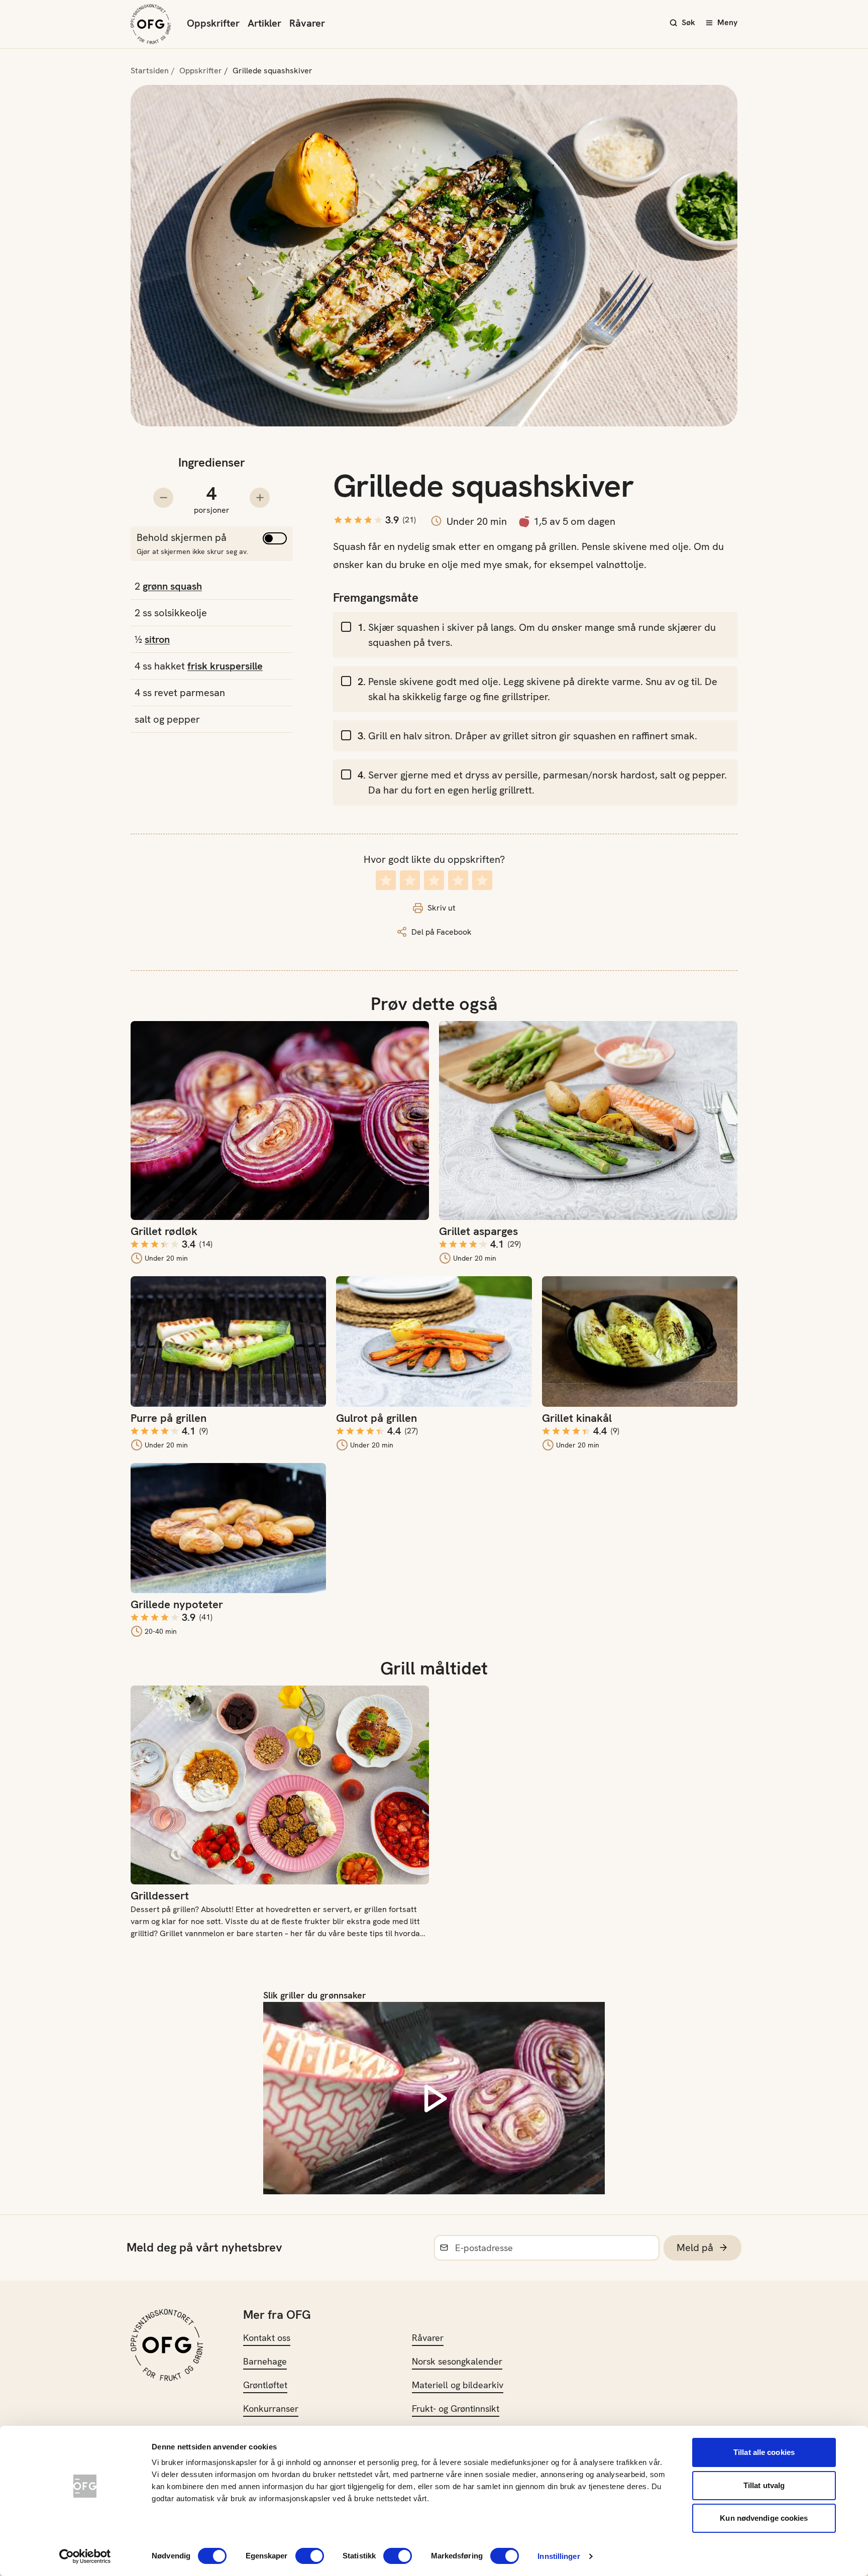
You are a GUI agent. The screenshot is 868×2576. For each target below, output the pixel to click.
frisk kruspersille (225, 666)
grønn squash (172, 586)
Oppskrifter (213, 23)
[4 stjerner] (458, 880)
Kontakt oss (267, 2338)
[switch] (310, 2556)
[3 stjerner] (434, 880)
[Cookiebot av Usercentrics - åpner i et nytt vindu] (85, 2556)
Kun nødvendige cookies (764, 2518)
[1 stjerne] (386, 880)
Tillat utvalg (764, 2485)
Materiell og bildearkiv (458, 2385)
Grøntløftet (265, 2385)
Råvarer (307, 23)
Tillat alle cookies (764, 2452)
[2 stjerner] (410, 880)
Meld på (695, 2248)
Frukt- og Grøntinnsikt (456, 2409)
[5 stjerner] (482, 880)
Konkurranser (271, 2409)
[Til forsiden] (151, 24)
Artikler (264, 23)
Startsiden (150, 71)
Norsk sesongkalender (457, 2361)
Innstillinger (559, 2556)
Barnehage (265, 2361)
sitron (157, 639)
